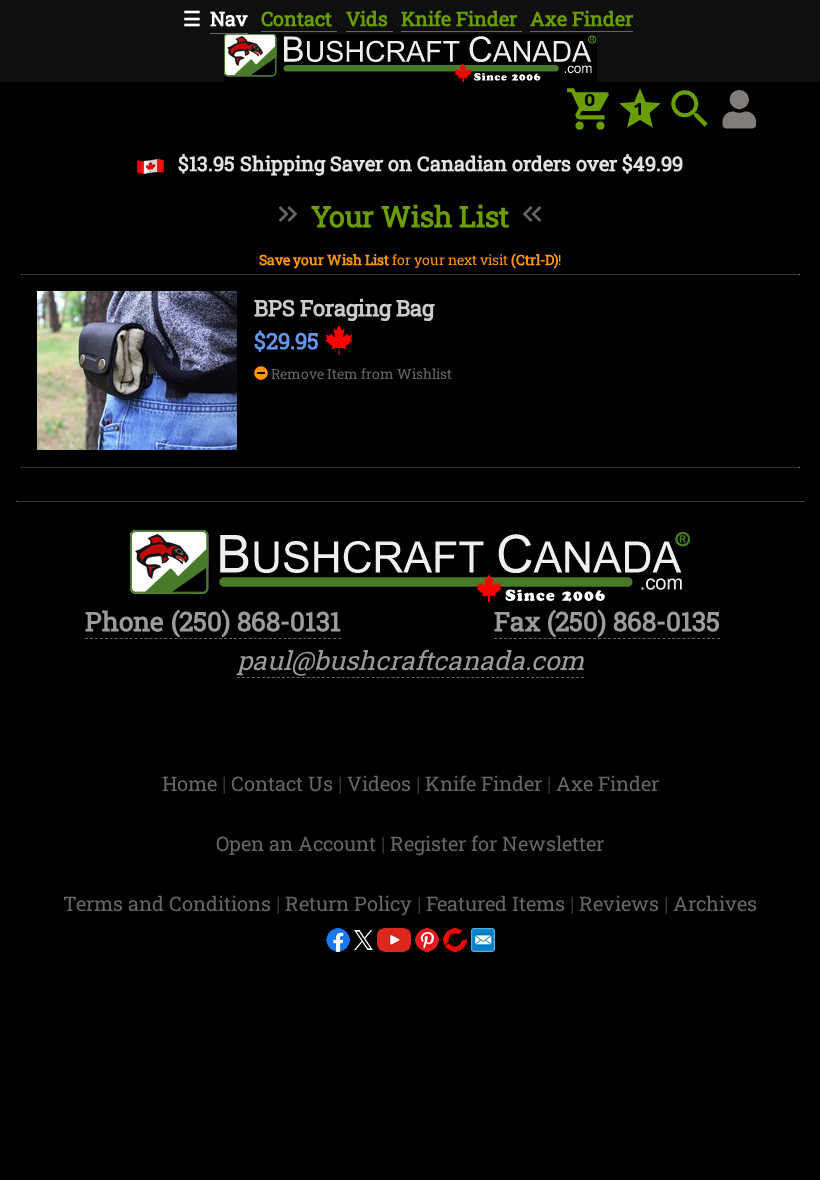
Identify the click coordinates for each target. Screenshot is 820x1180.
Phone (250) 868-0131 (213, 621)
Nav (229, 18)
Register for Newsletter (497, 843)
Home (192, 783)
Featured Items (498, 903)
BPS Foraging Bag (344, 307)
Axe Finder (581, 18)
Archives (715, 903)
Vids (369, 18)
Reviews (621, 903)
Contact (299, 18)
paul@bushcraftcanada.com (410, 660)
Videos (381, 783)
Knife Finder (461, 18)
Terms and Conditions (169, 903)
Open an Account (296, 843)
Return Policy (351, 903)
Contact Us (284, 783)
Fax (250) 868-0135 (607, 621)
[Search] (690, 109)
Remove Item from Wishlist (360, 373)
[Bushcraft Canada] (410, 55)
